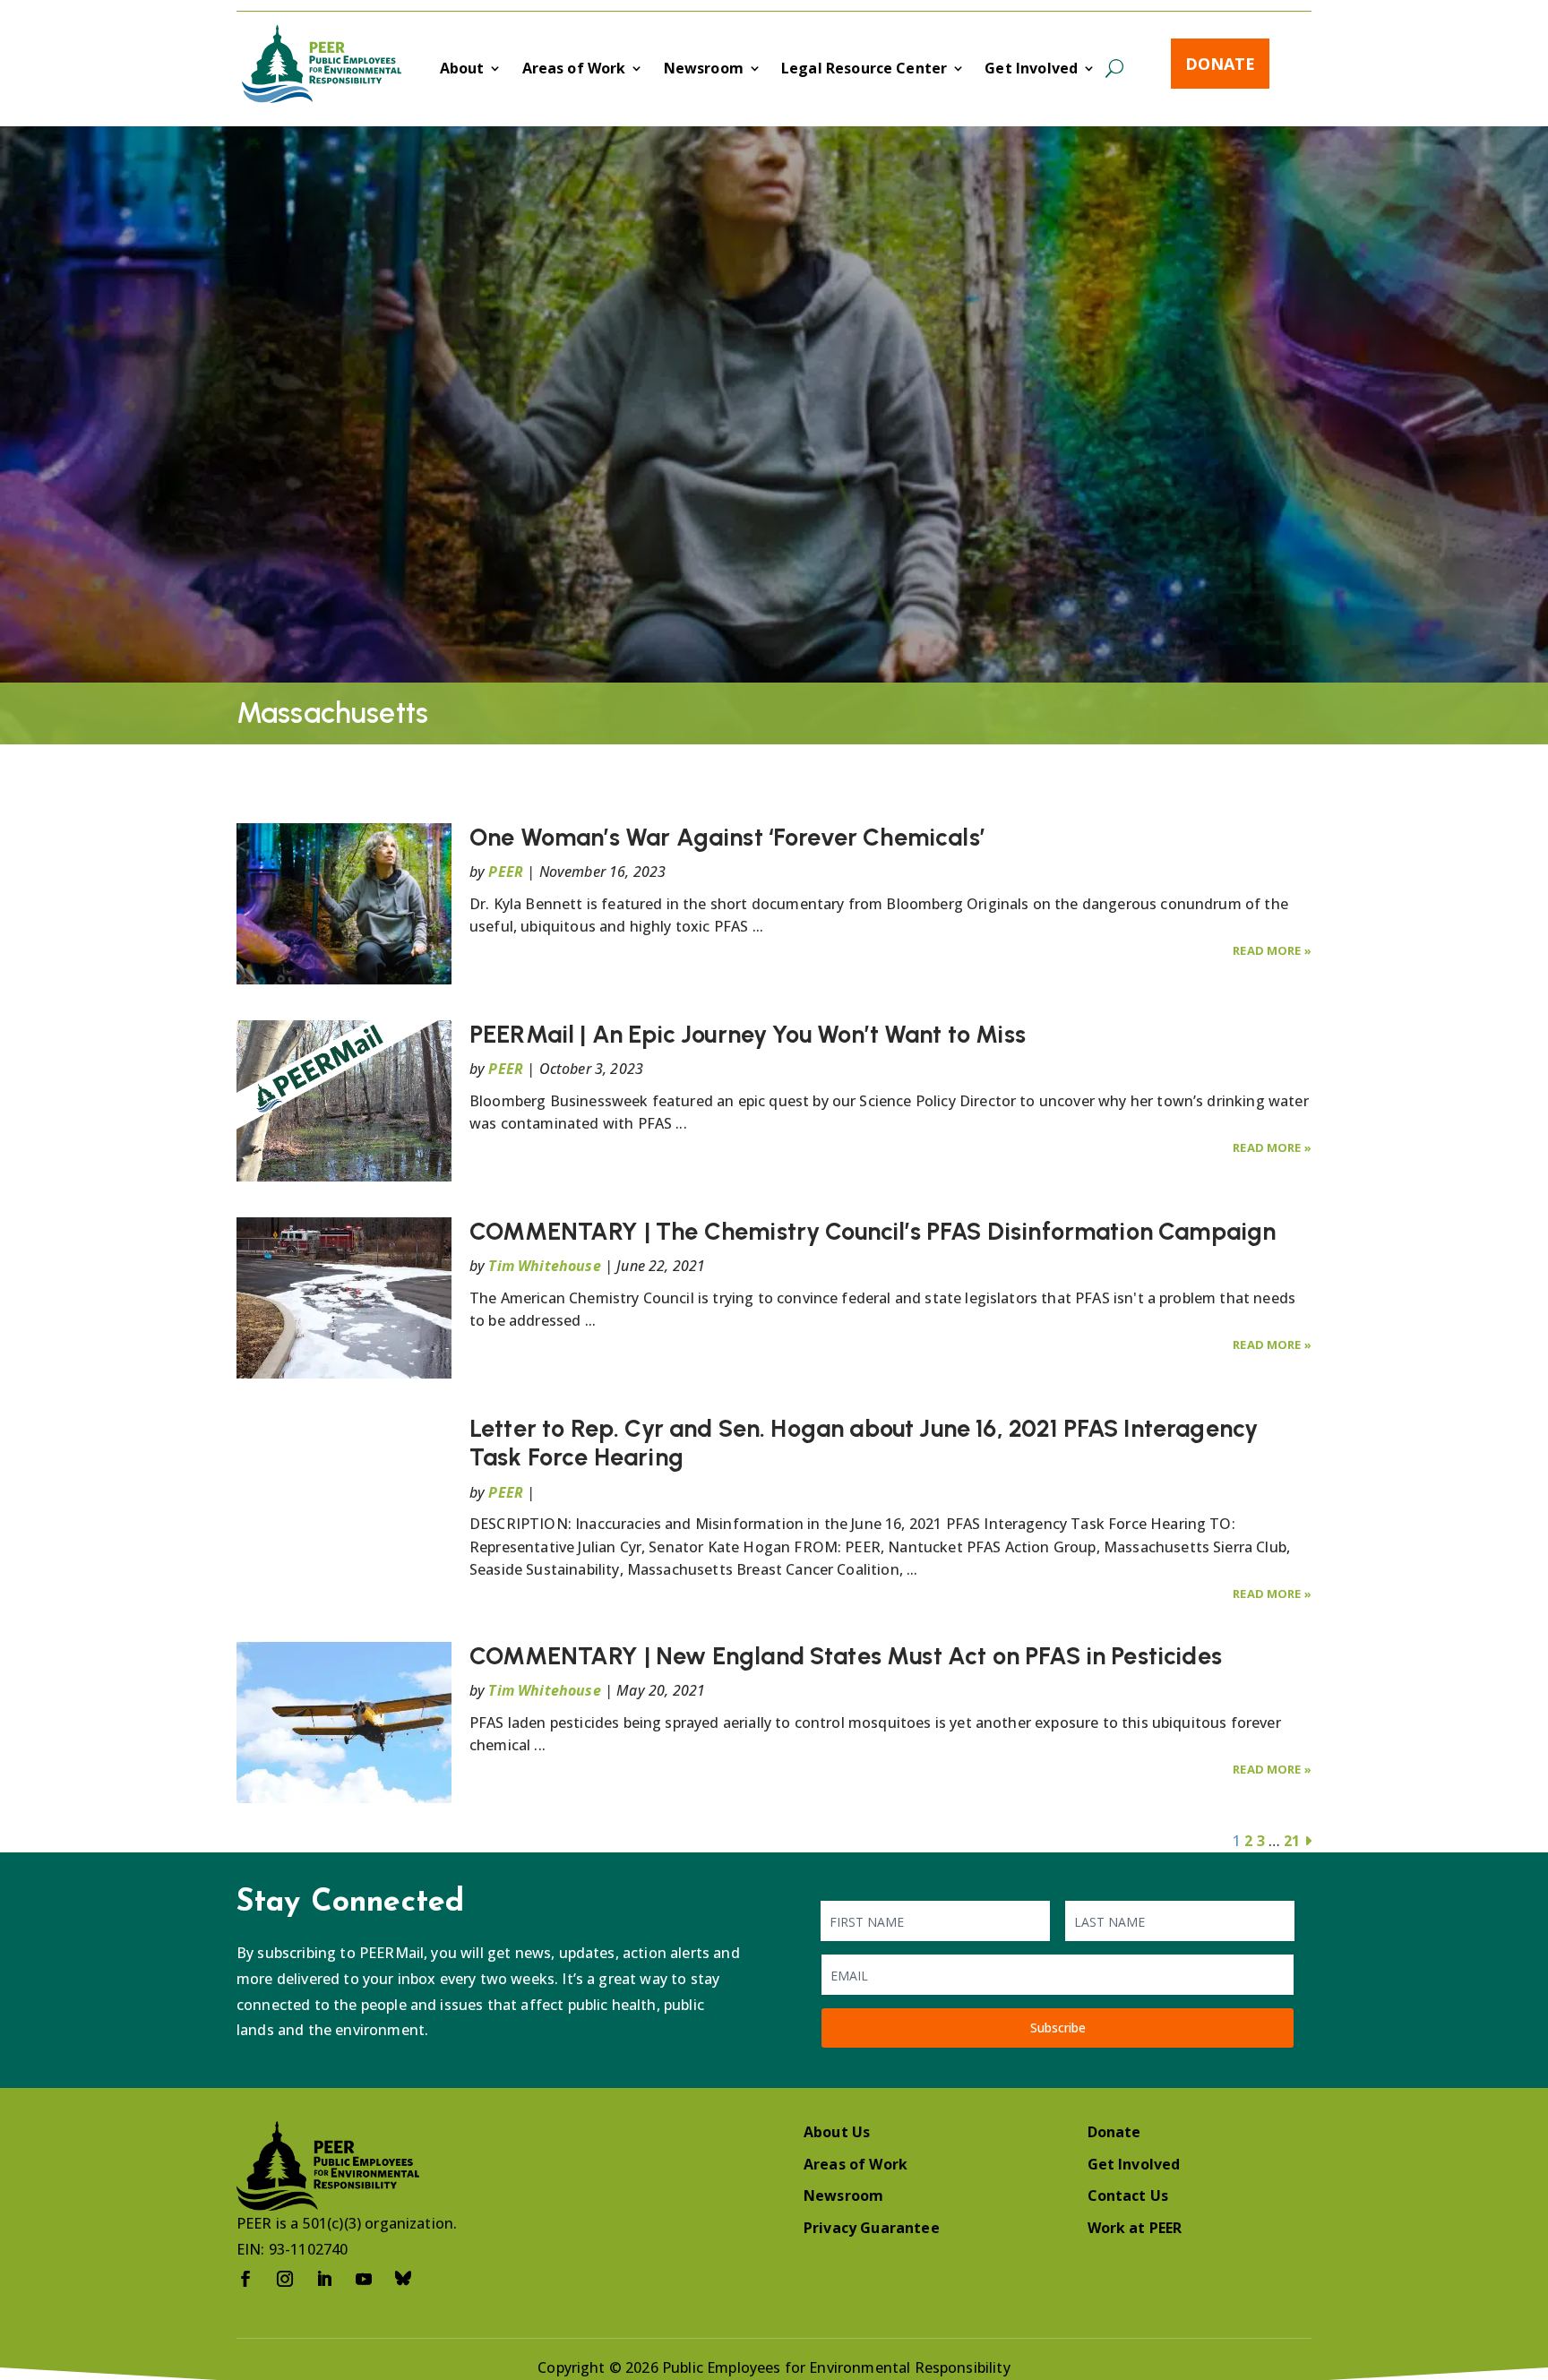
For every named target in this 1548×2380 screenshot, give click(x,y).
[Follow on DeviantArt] (403, 2279)
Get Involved (1031, 70)
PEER (506, 872)
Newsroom (704, 70)
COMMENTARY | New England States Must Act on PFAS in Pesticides (846, 1656)
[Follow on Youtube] (364, 2279)
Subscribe (1058, 2028)
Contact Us (1128, 2195)
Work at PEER (1135, 2228)
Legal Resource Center (864, 70)
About (462, 70)
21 (1292, 1841)
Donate (1220, 64)
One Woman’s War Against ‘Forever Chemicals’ (727, 837)
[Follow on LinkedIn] (324, 2279)
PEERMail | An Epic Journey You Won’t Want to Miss (748, 1034)
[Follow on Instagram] (285, 2279)
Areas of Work (574, 70)
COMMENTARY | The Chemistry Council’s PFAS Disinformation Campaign (873, 1231)
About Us (837, 2132)
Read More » (1272, 950)
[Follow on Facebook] (245, 2279)
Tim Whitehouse (544, 1266)
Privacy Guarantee (872, 2228)
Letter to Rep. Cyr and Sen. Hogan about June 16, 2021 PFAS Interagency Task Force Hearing (864, 1443)
